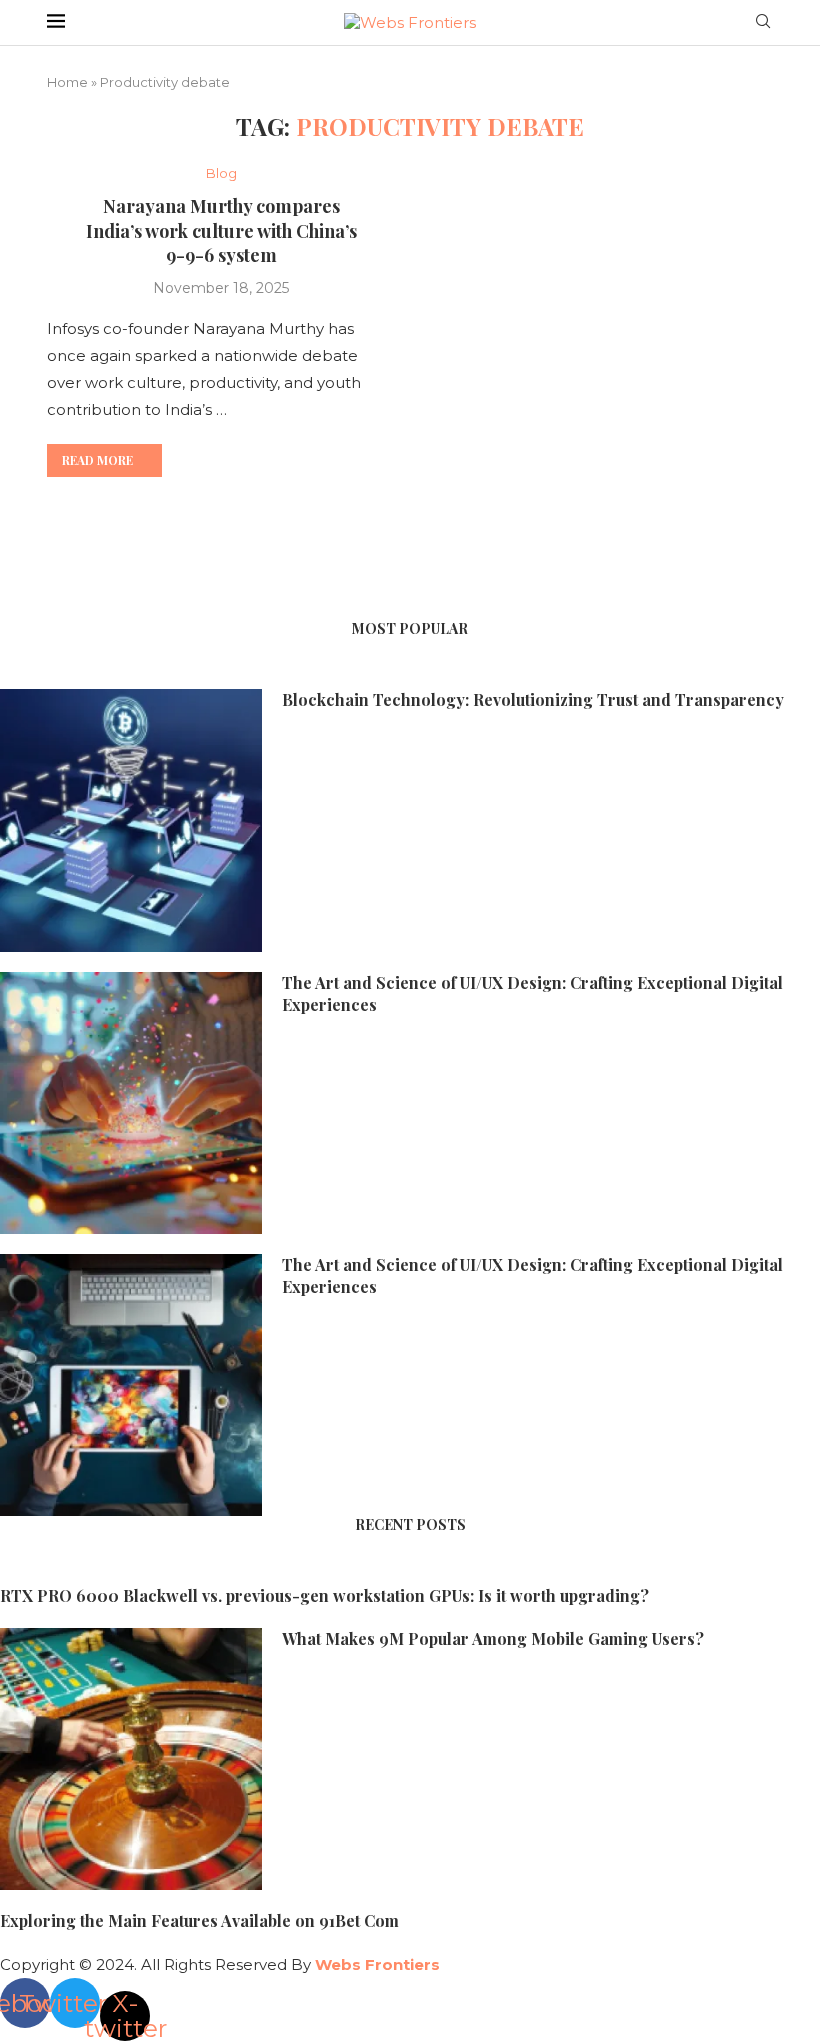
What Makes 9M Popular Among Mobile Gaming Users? (493, 1638)
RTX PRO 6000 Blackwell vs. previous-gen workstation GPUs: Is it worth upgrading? (324, 1595)
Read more (97, 460)
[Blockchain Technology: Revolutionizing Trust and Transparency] (131, 820)
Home (67, 82)
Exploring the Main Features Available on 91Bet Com (199, 1920)
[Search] (763, 23)
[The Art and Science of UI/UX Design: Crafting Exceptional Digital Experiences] (131, 1103)
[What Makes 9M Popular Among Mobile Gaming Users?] (131, 1759)
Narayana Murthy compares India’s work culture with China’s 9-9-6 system (221, 230)
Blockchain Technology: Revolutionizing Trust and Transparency (533, 699)
